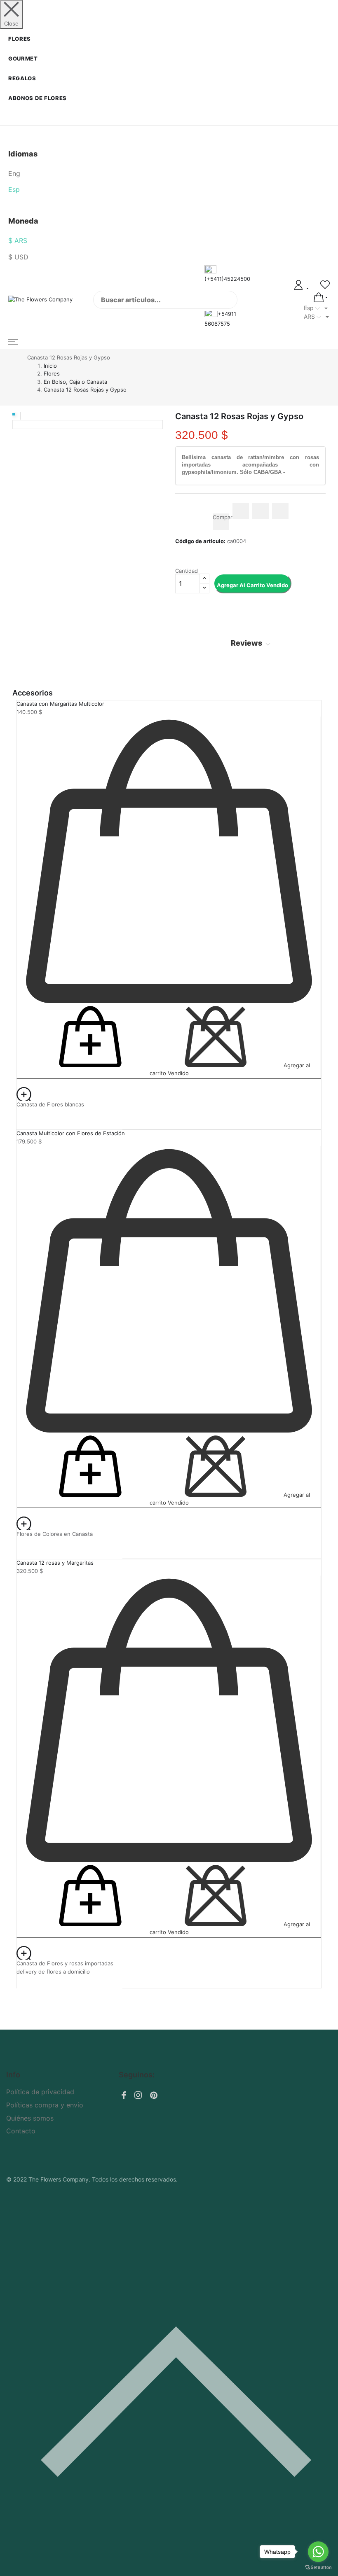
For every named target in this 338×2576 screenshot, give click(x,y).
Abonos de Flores (38, 98)
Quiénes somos (30, 2118)
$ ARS (18, 240)
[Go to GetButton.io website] (318, 2568)
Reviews (247, 643)
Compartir (241, 511)
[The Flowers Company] (45, 300)
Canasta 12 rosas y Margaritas (55, 1563)
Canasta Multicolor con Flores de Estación (71, 1133)
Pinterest (280, 511)
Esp (14, 189)
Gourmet (23, 58)
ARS (310, 316)
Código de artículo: (200, 541)
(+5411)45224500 (227, 279)
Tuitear (261, 511)
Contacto (21, 2131)
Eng (14, 173)
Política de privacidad (40, 2092)
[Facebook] (124, 2096)
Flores (20, 39)
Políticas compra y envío (45, 2105)
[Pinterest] (154, 2097)
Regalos (22, 78)
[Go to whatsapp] (318, 2552)
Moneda (23, 221)
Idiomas (23, 154)
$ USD (18, 257)
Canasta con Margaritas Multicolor (60, 704)
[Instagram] (138, 2096)
